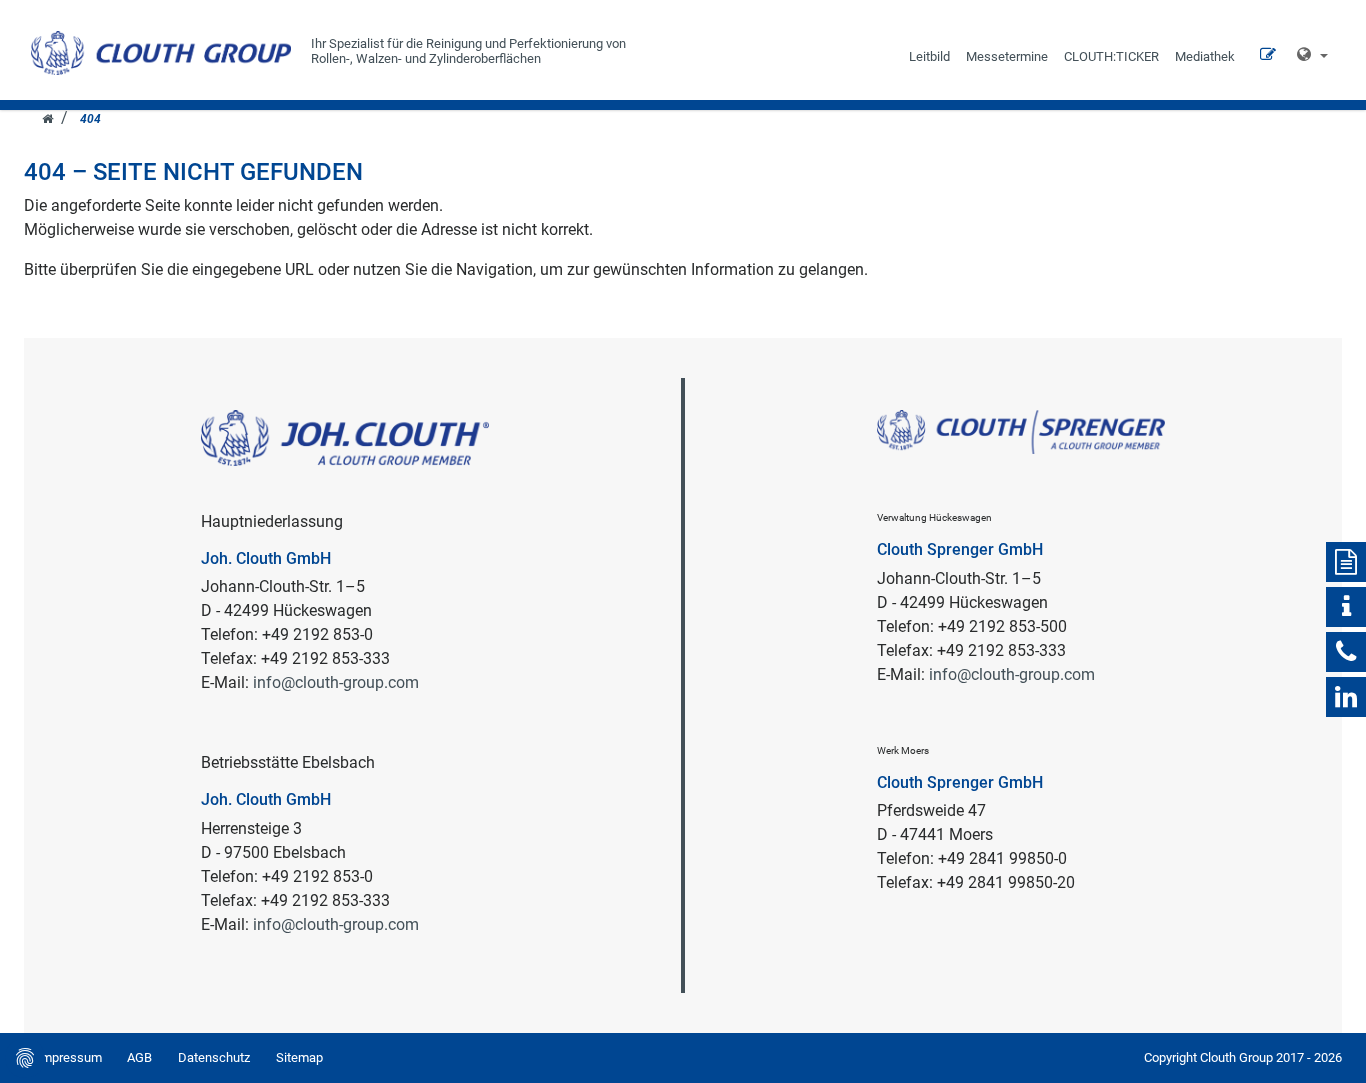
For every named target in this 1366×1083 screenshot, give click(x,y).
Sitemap (299, 1057)
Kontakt (1232, 168)
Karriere (1108, 168)
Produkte (961, 168)
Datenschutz (214, 1057)
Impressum (69, 1057)
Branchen (612, 168)
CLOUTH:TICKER (1111, 56)
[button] (1312, 55)
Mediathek (1205, 56)
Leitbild (929, 56)
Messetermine (1007, 56)
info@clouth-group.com (336, 682)
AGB (139, 1057)
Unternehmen (787, 168)
